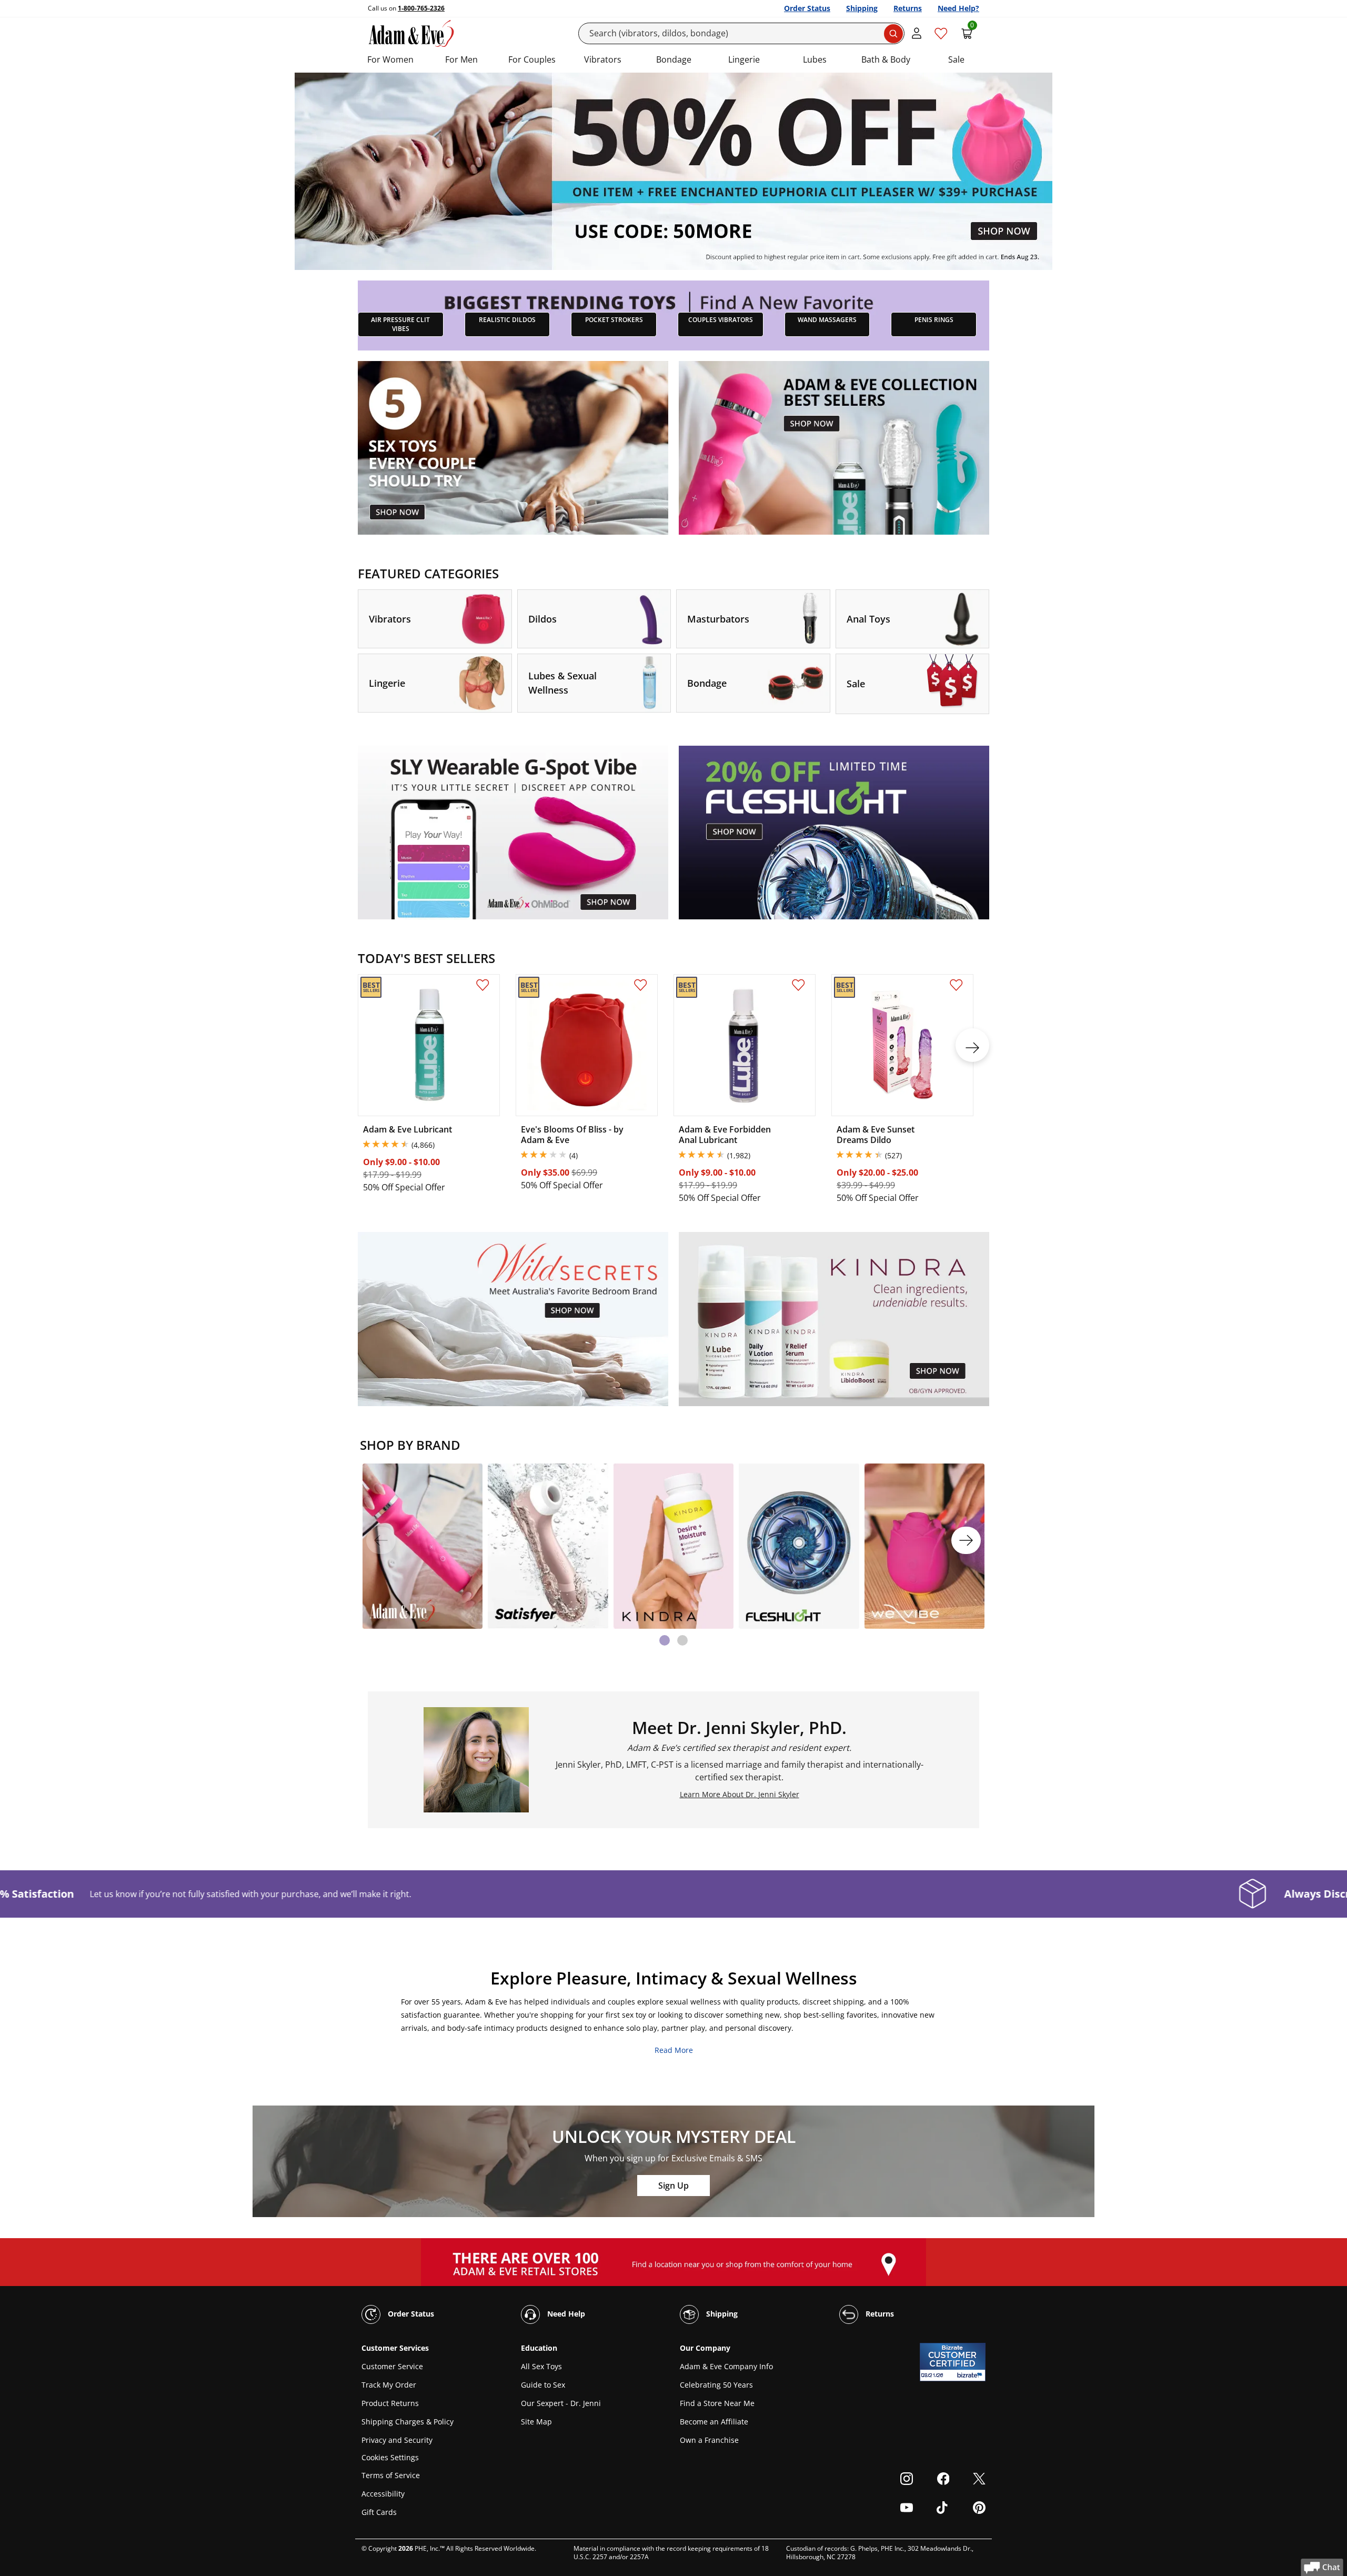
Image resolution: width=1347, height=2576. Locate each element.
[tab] (665, 1640)
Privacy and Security (397, 2440)
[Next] (966, 1540)
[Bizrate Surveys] (971, 2375)
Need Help (565, 2314)
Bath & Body (886, 59)
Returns (908, 8)
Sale (956, 59)
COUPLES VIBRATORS (721, 320)
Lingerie (744, 59)
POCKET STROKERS (614, 320)
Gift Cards (379, 2512)
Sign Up (673, 2186)
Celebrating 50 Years (716, 2385)
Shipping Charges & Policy (408, 2422)
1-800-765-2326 (421, 8)
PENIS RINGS (934, 320)
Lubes (815, 59)
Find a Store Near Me (717, 2403)
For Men (461, 59)
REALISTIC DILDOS (507, 320)
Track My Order (389, 2385)
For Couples (532, 59)
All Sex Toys (541, 2366)
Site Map (536, 2422)
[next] (972, 1045)
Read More (674, 2050)
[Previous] (381, 1540)
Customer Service (392, 2366)
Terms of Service (391, 2475)
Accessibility (383, 2494)
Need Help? (958, 8)
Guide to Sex (543, 2385)
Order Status (807, 8)
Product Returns (390, 2403)
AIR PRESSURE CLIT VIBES (400, 324)
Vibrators (603, 59)
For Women (390, 59)
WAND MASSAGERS (827, 320)
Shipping (862, 8)
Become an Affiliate (714, 2422)
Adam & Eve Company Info (726, 2366)
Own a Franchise (709, 2440)
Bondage (674, 59)
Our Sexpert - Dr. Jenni (561, 2403)
